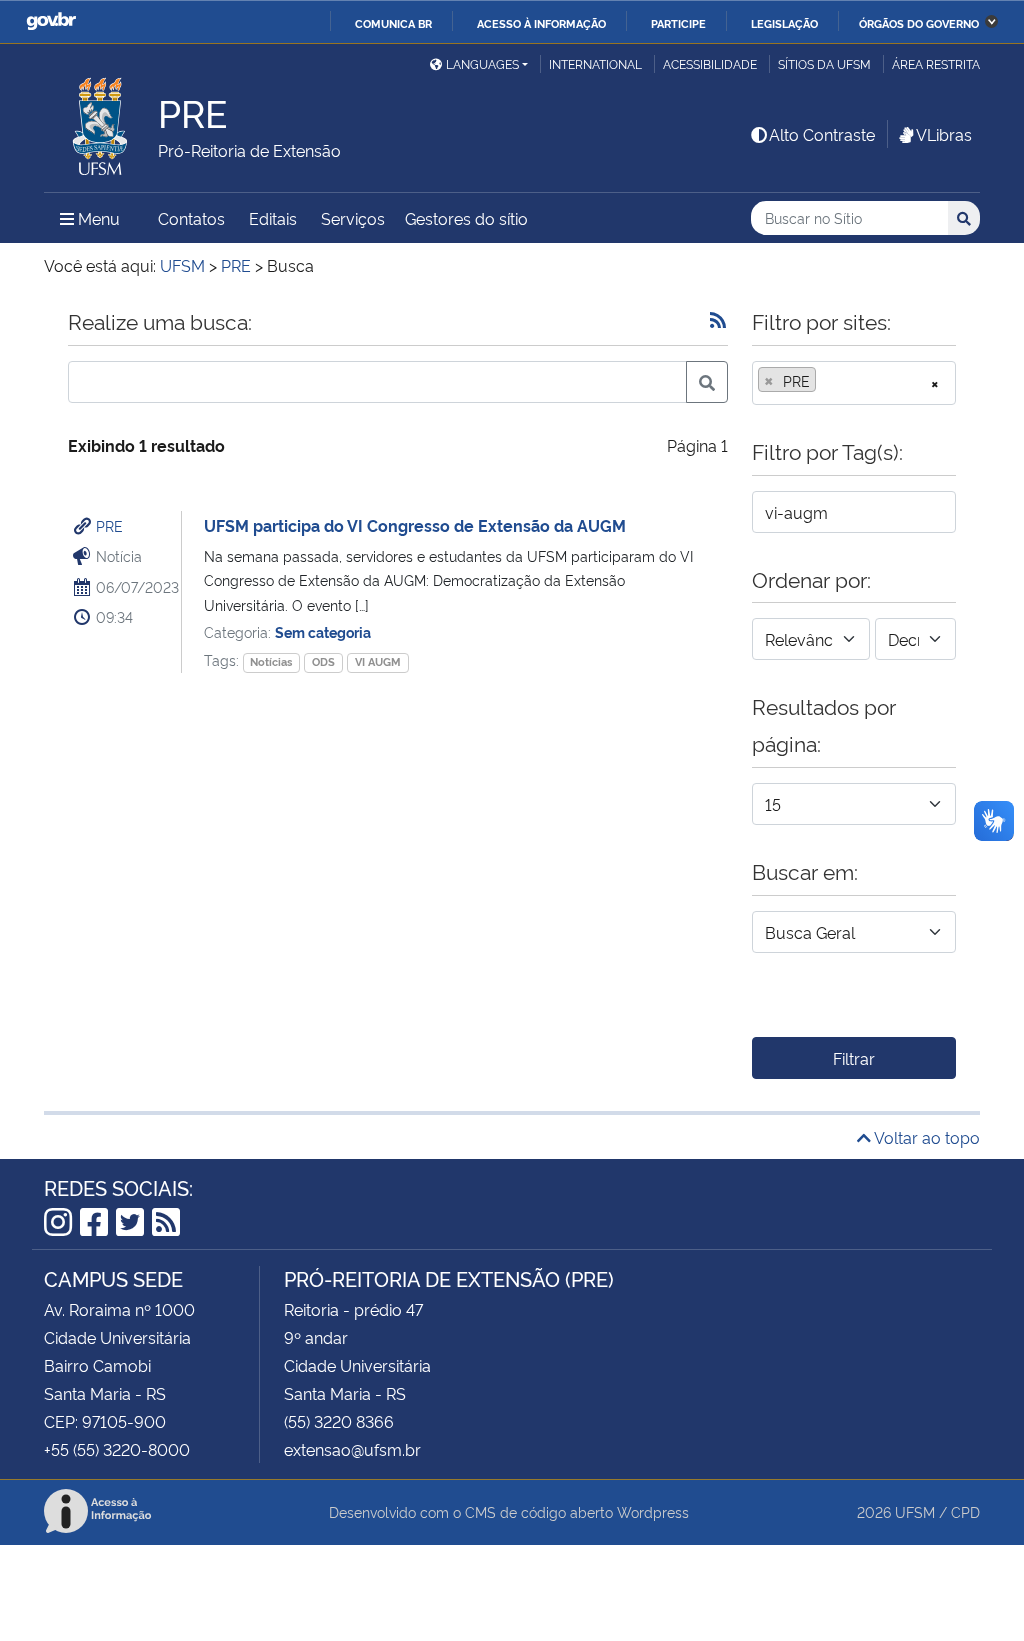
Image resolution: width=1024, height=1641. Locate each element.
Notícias (271, 661)
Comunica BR (393, 23)
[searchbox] (827, 381)
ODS (323, 661)
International (595, 63)
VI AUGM (378, 661)
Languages (482, 63)
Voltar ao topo (925, 1137)
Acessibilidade (710, 63)
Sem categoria (323, 631)
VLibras (944, 134)
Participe (678, 23)
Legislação (784, 23)
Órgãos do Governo (919, 23)
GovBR (51, 21)
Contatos (191, 218)
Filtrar (854, 1058)
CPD (965, 1511)
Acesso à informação (541, 23)
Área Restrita (936, 63)
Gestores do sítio (466, 218)
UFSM (915, 1511)
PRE (109, 525)
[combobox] (854, 383)
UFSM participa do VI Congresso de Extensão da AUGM (415, 525)
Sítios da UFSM (824, 63)
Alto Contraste (822, 134)
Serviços (353, 218)
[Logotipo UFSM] (101, 121)
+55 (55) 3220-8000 (117, 1449)
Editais (273, 218)
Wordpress (653, 1511)
